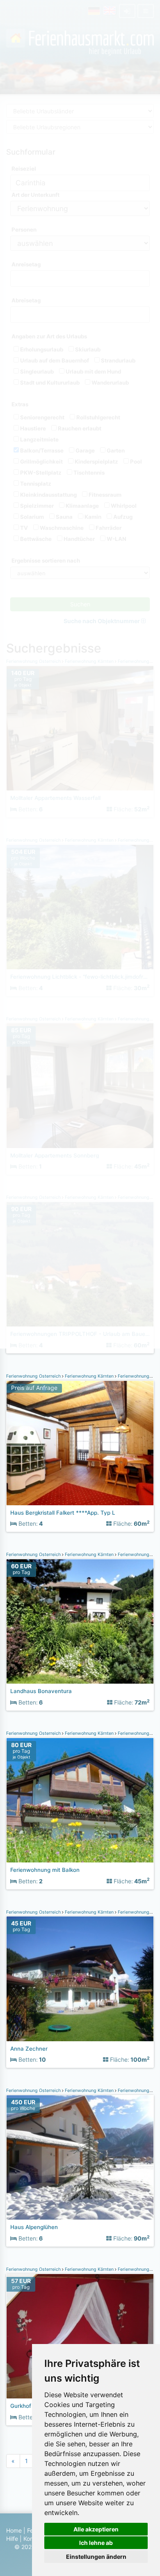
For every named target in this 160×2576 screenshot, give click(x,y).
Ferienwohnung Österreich (34, 1376)
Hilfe (12, 2539)
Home (14, 2530)
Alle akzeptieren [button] (96, 2529)
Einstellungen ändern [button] (96, 2557)
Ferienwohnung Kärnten (89, 1376)
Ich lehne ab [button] (96, 2543)
